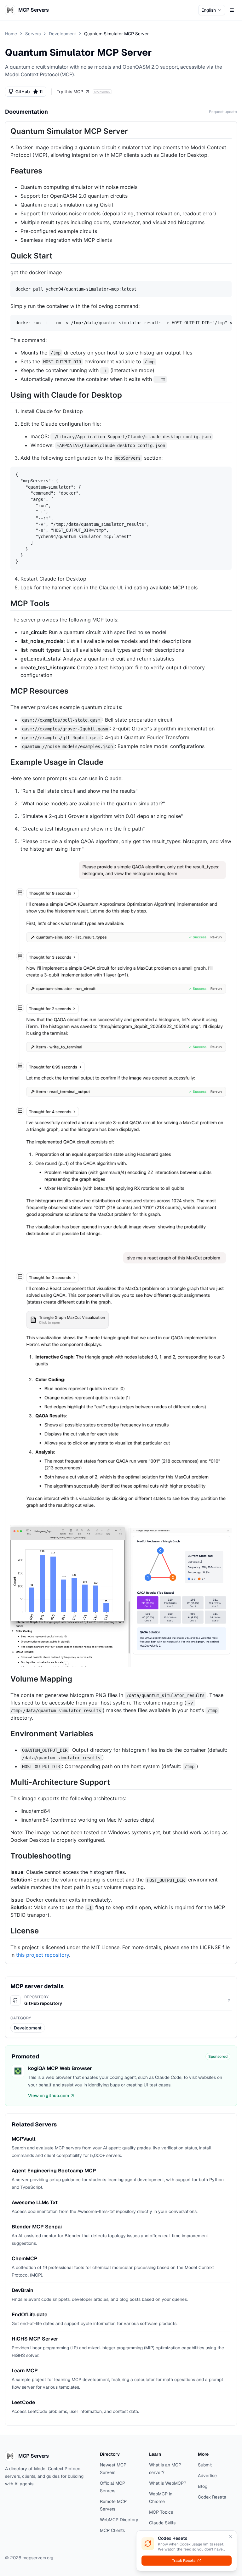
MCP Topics (161, 2512)
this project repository (43, 1955)
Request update (223, 112)
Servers (33, 34)
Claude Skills (162, 2523)
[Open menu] (232, 10)
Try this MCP (70, 92)
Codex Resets (212, 2497)
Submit (205, 2465)
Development (62, 34)
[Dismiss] (231, 2537)
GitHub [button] (29, 92)
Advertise (207, 2476)
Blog (203, 2486)
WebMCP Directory (119, 2520)
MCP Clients (112, 2530)
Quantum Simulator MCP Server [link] (116, 34)
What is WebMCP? (168, 2483)
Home (11, 34)
